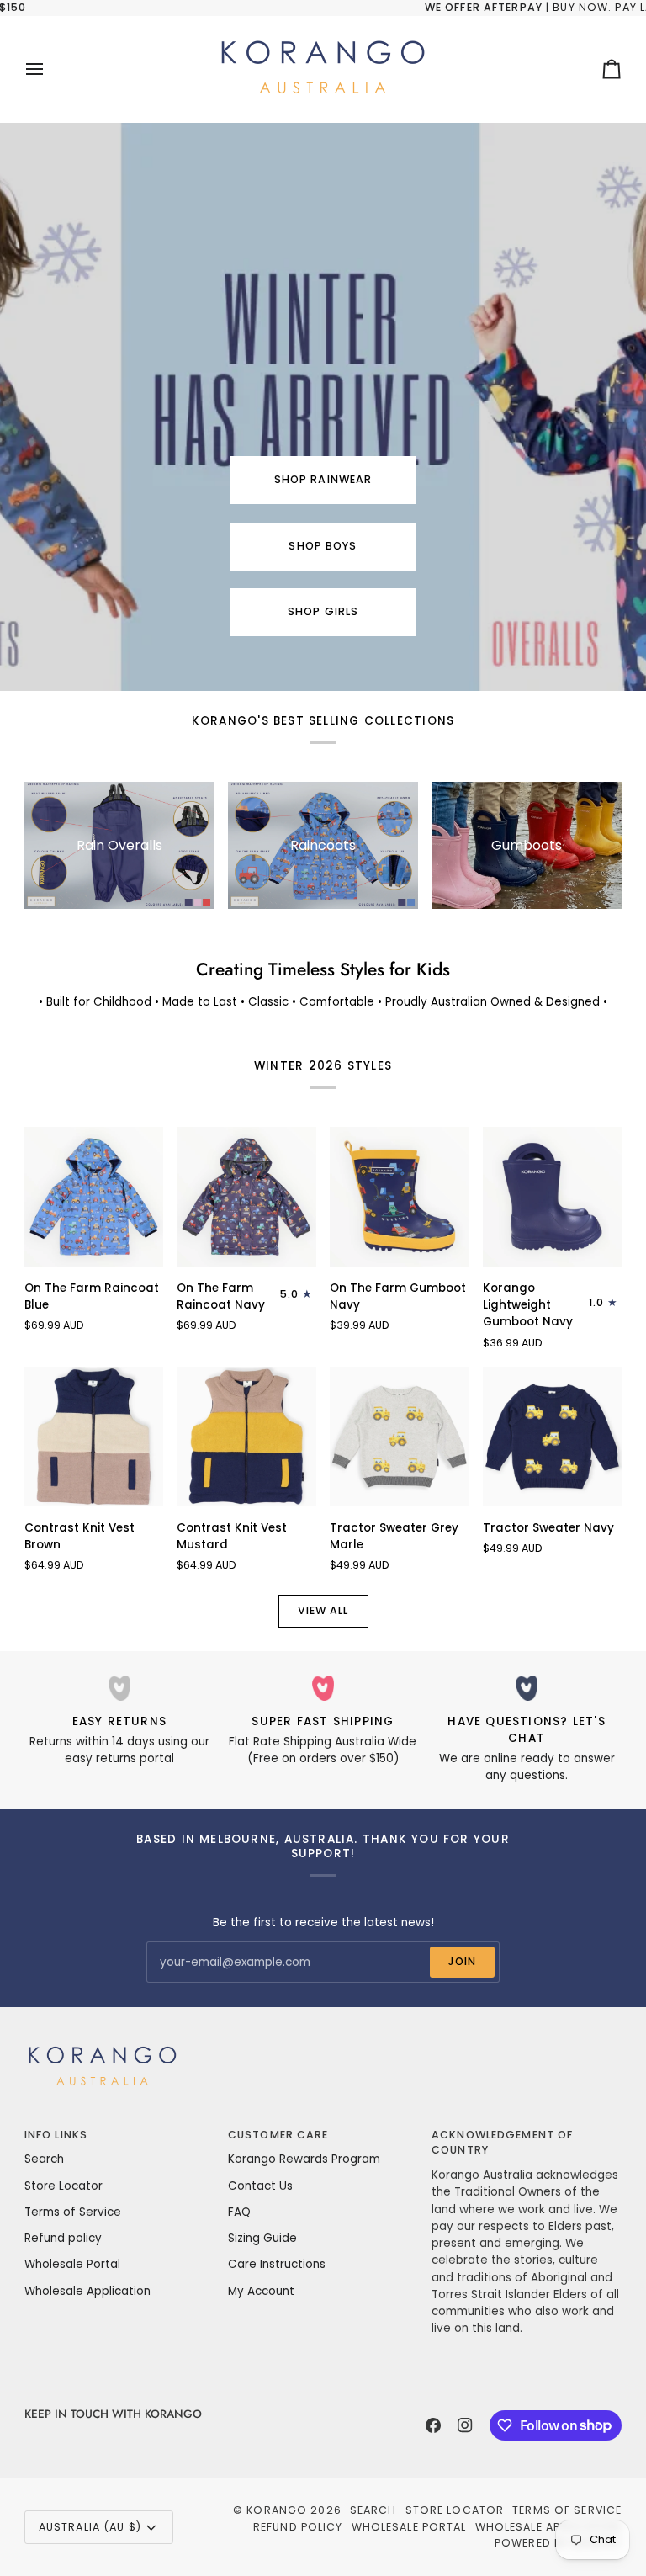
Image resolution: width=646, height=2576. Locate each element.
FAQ (239, 2212)
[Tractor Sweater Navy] (553, 1437)
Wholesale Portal (72, 2264)
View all (323, 1610)
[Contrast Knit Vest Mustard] (246, 1437)
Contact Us (260, 2186)
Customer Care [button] (278, 2135)
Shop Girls (323, 611)
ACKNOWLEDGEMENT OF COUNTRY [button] (502, 2143)
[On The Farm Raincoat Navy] (246, 1197)
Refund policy (63, 2238)
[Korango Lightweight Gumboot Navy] (553, 1197)
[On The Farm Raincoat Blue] (94, 1197)
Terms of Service (73, 2212)
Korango (277, 2510)
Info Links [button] (56, 2135)
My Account (261, 2291)
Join (463, 1961)
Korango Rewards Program (304, 2159)
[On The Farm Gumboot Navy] (400, 1197)
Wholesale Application (87, 2291)
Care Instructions (277, 2264)
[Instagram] (465, 2425)
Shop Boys (323, 546)
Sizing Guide (262, 2238)
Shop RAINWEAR (323, 479)
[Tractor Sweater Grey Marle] (400, 1437)
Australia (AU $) (90, 2527)
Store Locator (64, 2186)
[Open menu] (50, 69)
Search (44, 2159)
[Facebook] (433, 2425)
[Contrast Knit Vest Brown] (94, 1437)
